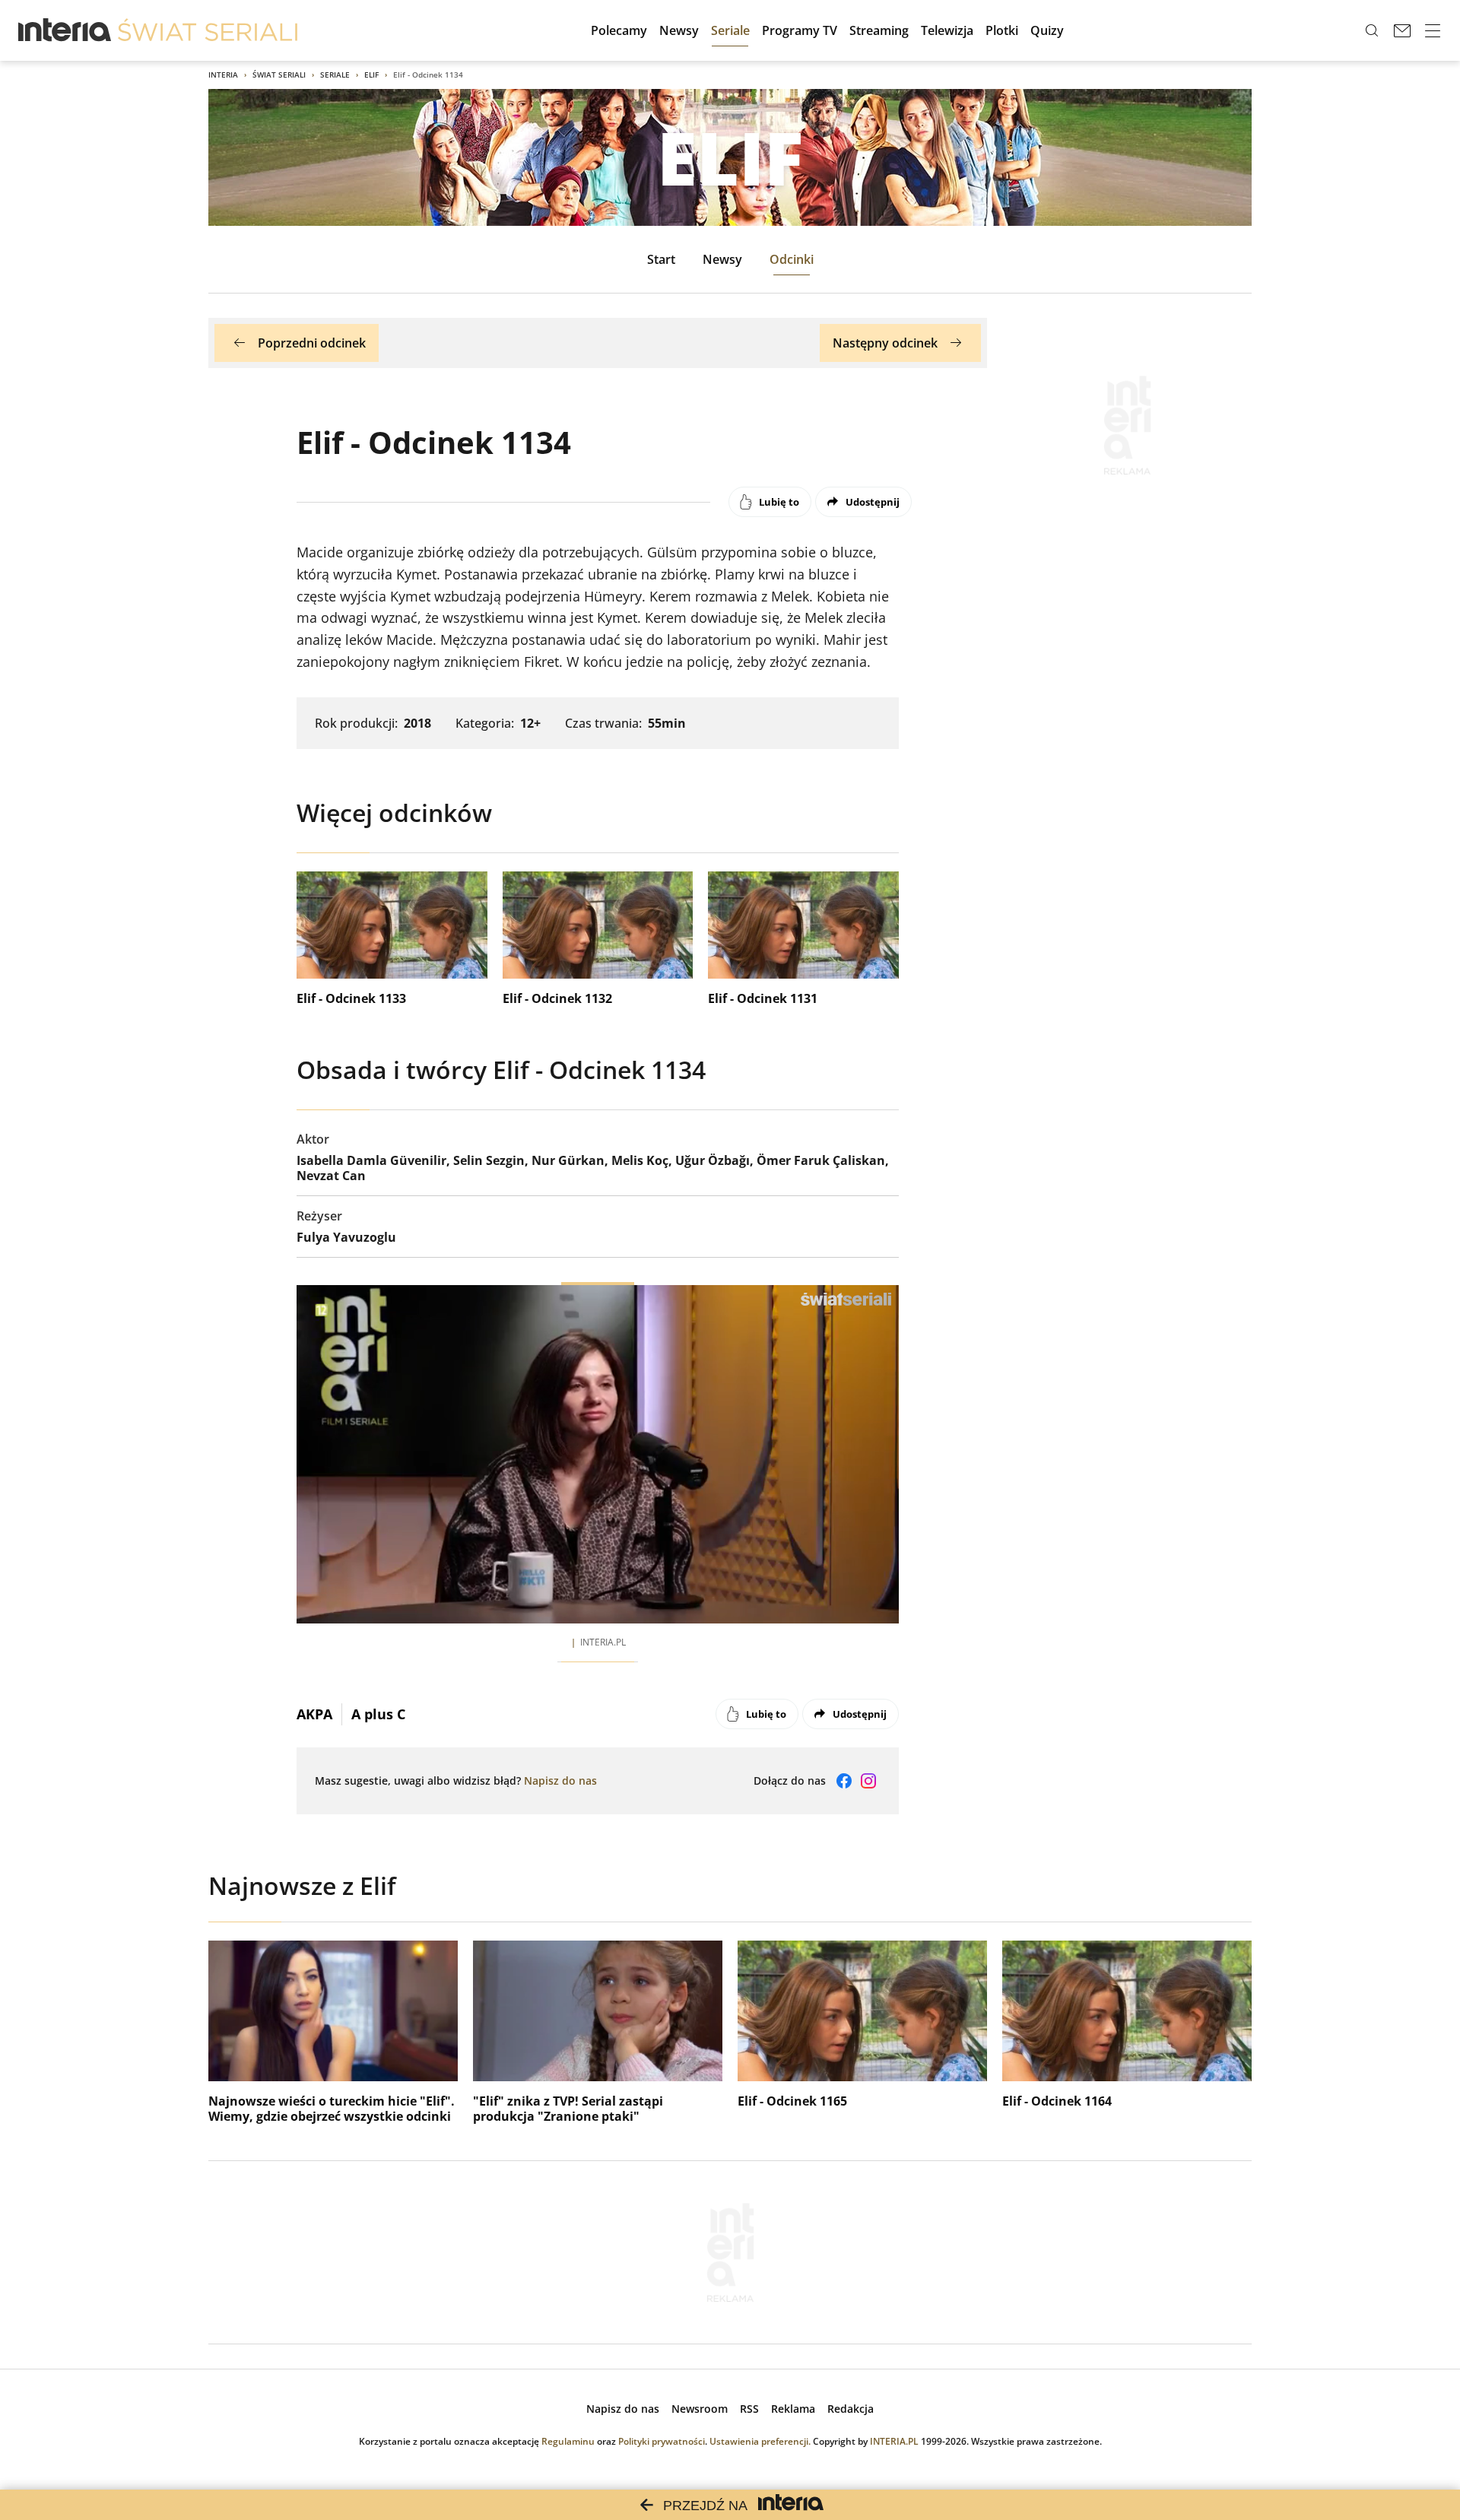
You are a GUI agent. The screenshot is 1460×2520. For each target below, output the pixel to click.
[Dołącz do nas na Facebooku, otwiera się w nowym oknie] (844, 1781)
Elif (371, 75)
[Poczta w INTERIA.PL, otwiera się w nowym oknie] (1402, 30)
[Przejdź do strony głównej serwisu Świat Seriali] (208, 30)
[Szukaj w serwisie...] (1372, 30)
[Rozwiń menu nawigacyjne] (1433, 30)
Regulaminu (568, 2441)
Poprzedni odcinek (312, 343)
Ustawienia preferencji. (760, 2441)
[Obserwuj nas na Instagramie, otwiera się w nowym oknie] (868, 1781)
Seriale (335, 75)
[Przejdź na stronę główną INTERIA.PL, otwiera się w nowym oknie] (65, 30)
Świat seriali (279, 75)
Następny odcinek (885, 343)
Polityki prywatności (662, 2441)
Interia (223, 75)
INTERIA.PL (894, 2441)
